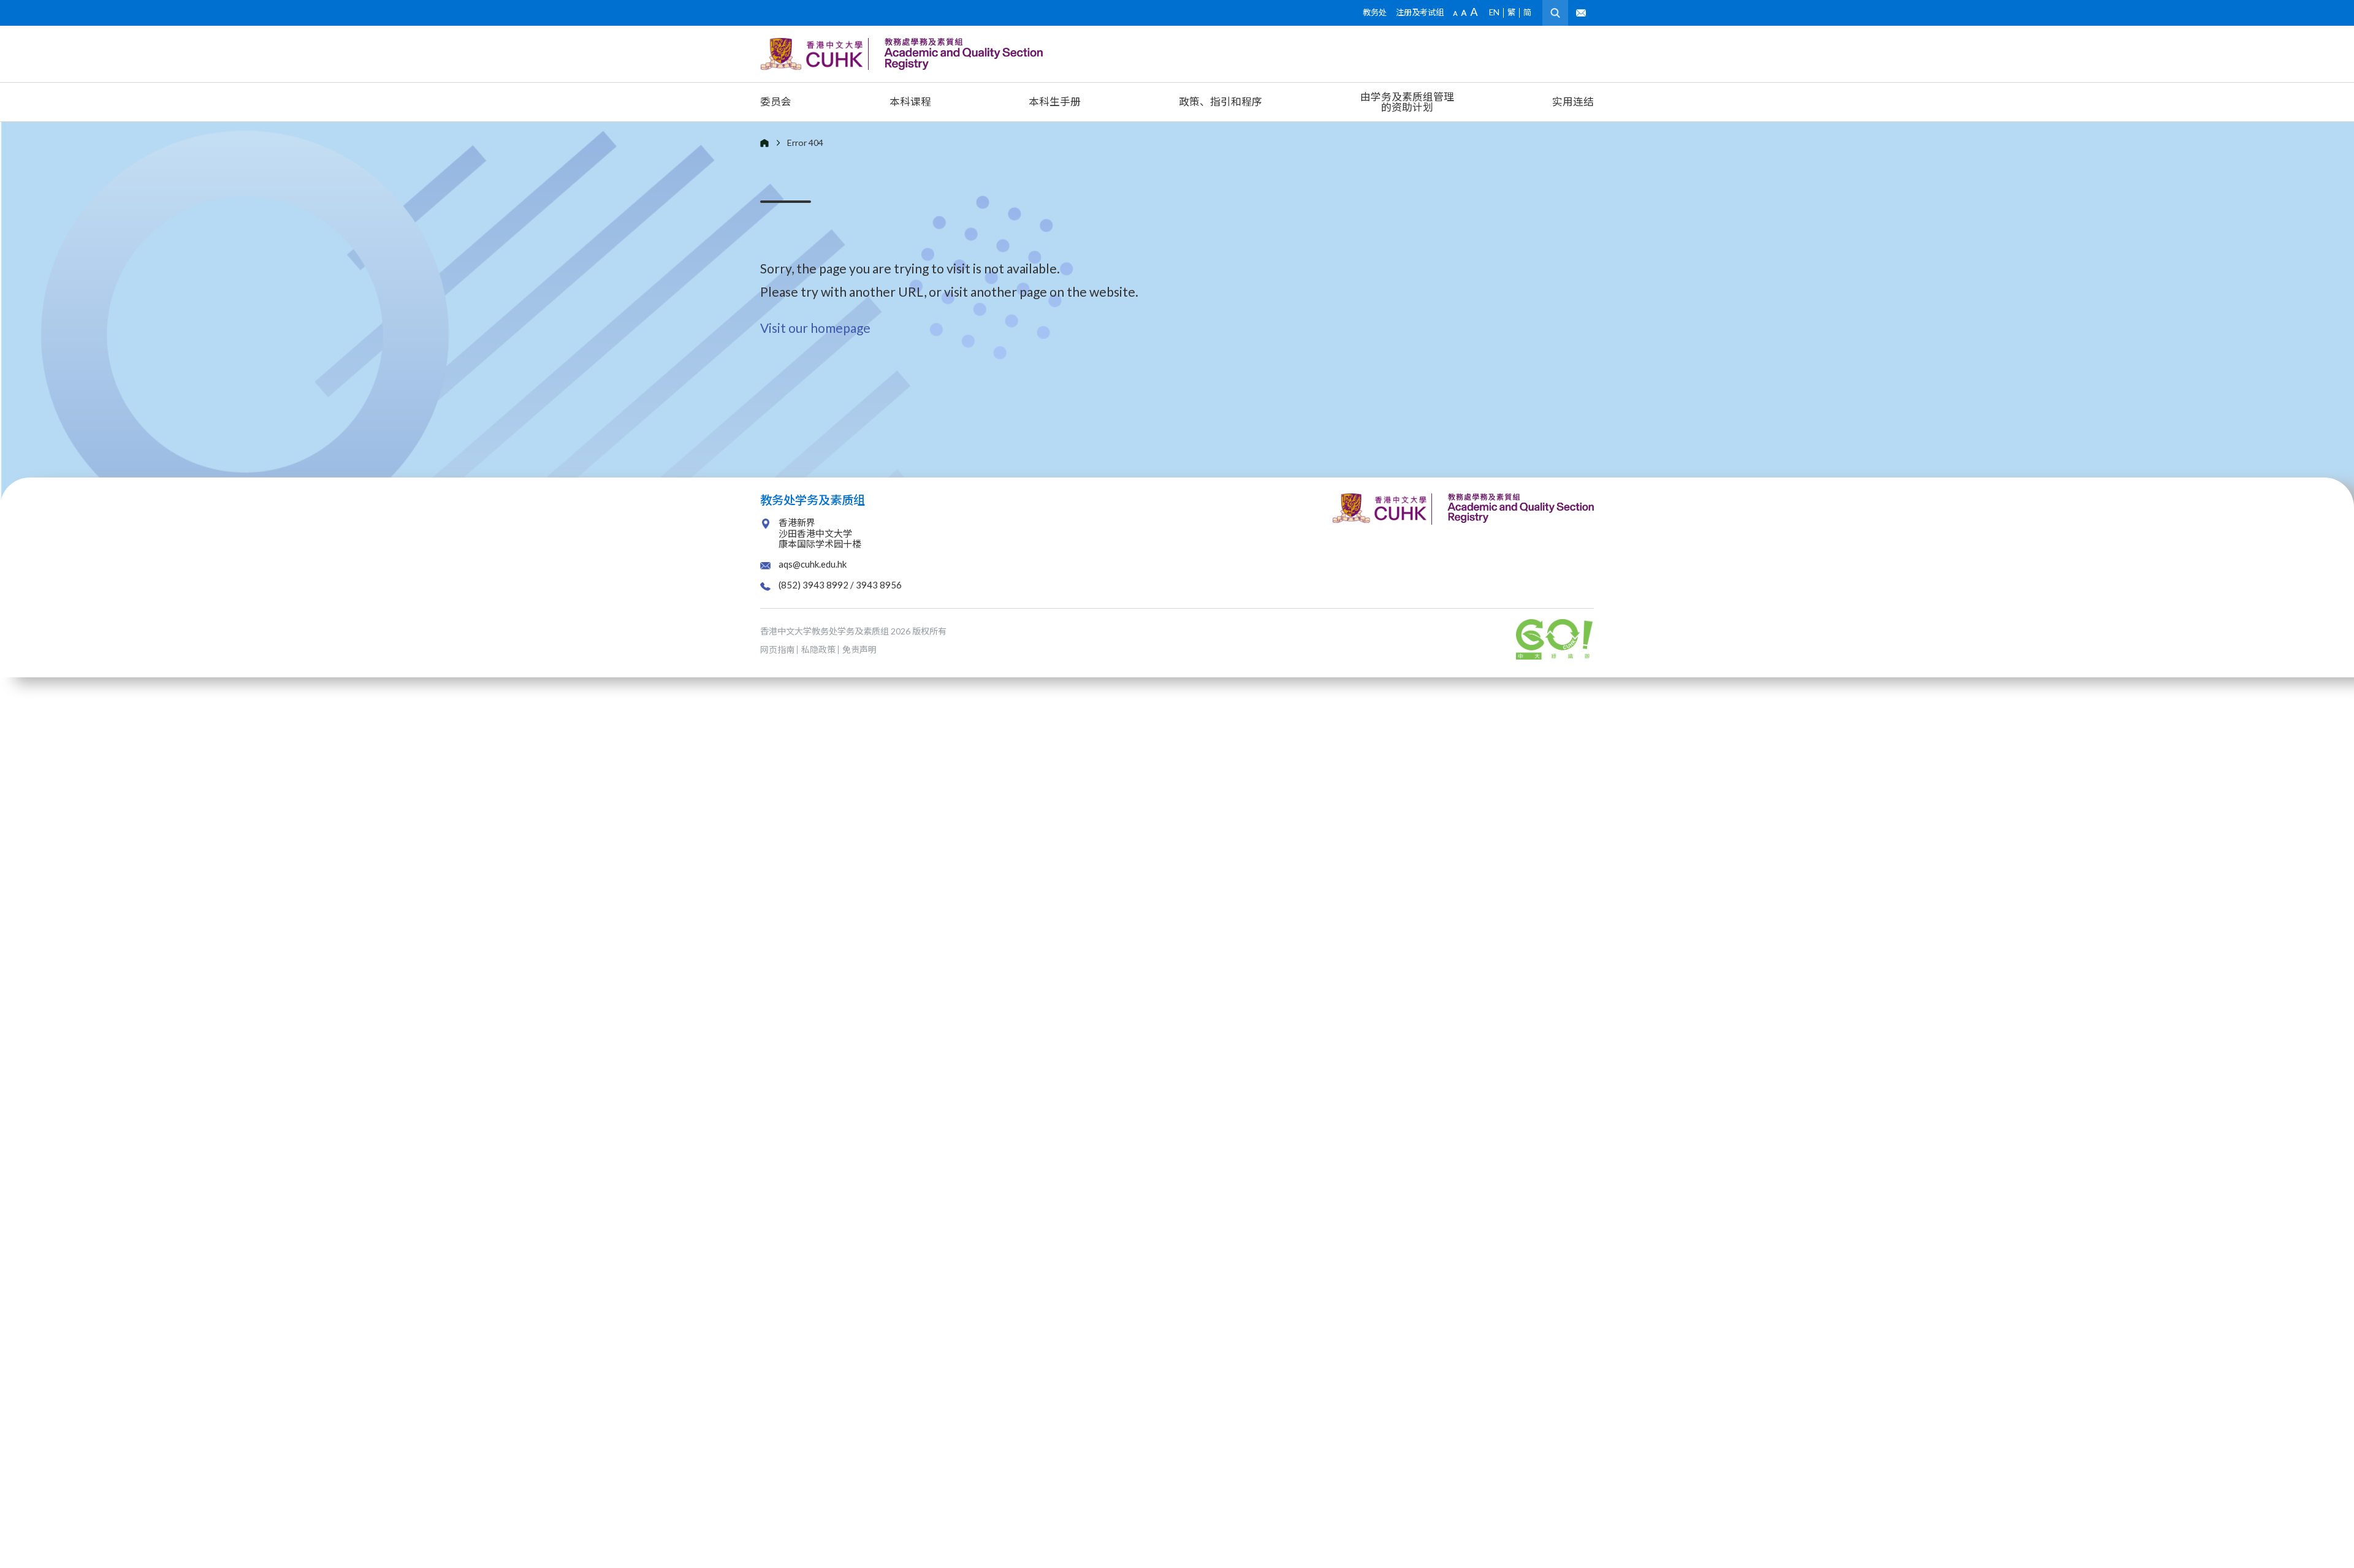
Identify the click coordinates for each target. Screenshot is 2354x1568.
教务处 (1375, 12)
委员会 (776, 101)
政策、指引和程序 (1221, 101)
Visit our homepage (815, 328)
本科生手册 (1055, 101)
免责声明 (859, 649)
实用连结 (1573, 101)
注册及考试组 (1420, 12)
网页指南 (777, 649)
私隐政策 (818, 649)
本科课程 (910, 101)
